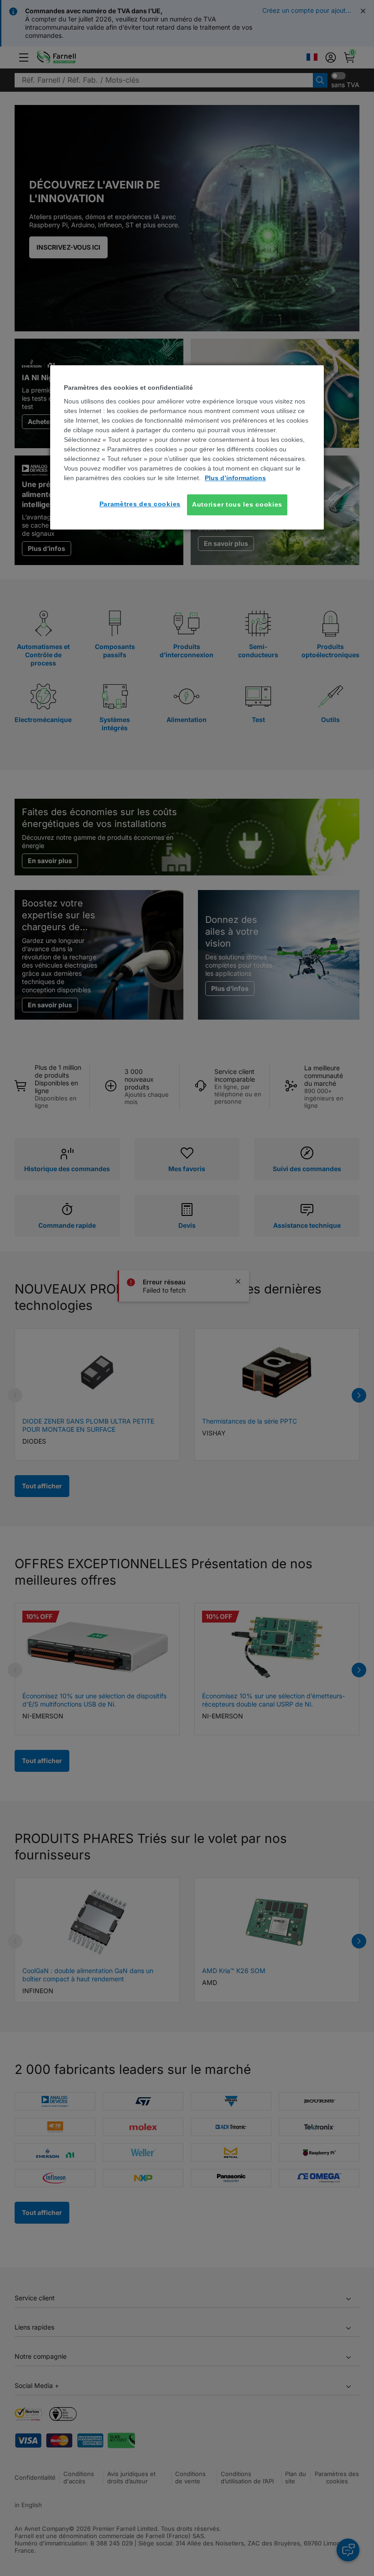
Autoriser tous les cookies (237, 504)
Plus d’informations (235, 478)
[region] (187, 447)
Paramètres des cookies (140, 504)
